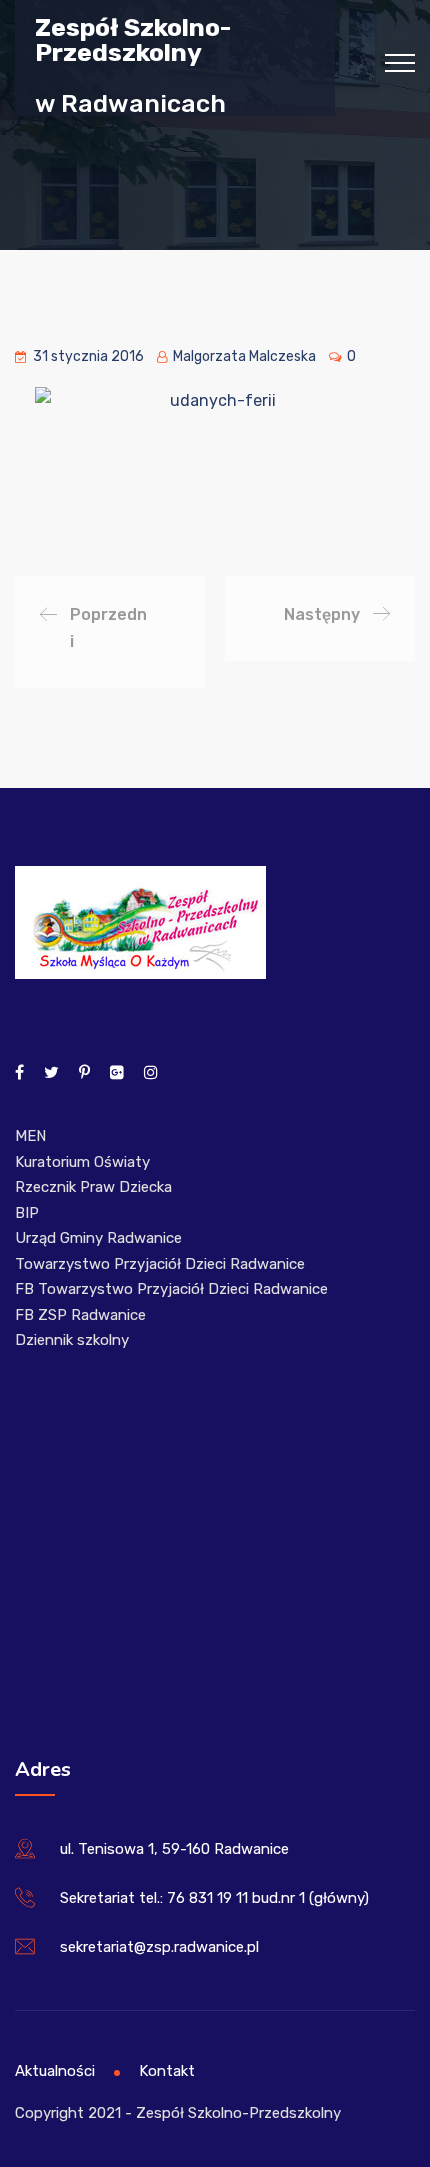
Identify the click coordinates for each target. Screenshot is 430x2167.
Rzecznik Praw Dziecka (93, 1187)
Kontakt (167, 2071)
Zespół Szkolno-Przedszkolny (133, 39)
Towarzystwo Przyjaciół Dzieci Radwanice (160, 1264)
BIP (27, 1213)
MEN (30, 1136)
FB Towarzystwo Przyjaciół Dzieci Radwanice (171, 1289)
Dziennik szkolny (72, 1340)
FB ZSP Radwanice (80, 1315)
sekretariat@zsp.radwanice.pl (159, 1947)
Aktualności (55, 2071)
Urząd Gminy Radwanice (98, 1238)
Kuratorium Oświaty (82, 1162)
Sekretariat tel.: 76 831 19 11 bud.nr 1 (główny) (214, 1898)
